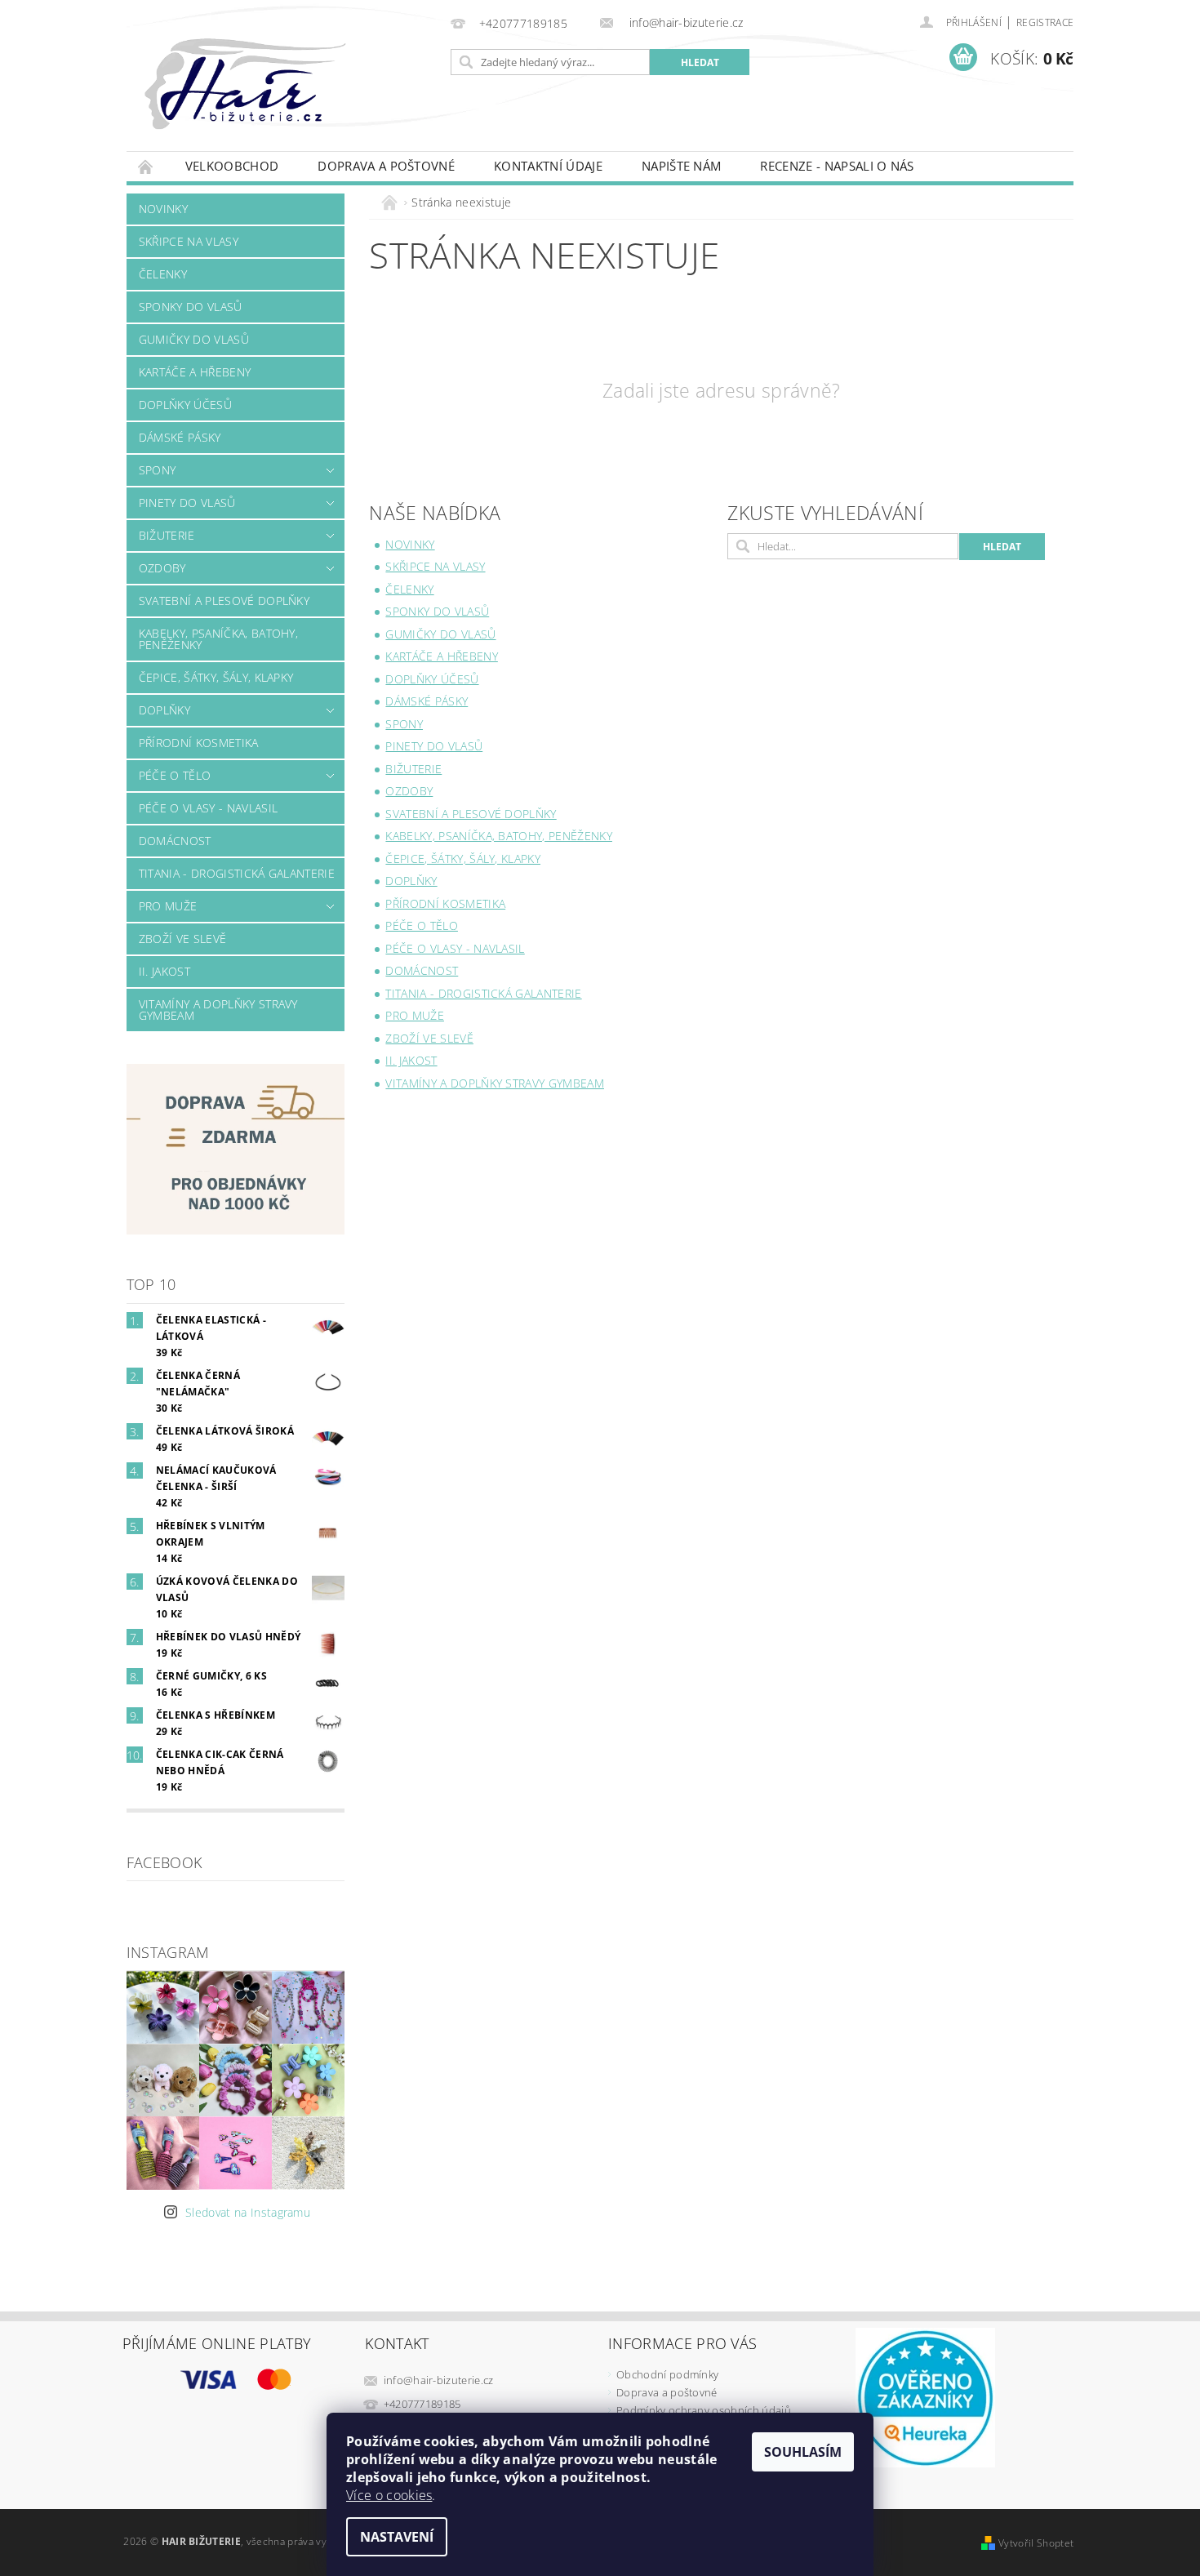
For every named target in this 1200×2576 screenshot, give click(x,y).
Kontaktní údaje (548, 166)
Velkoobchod (232, 166)
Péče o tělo (175, 775)
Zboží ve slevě (182, 939)
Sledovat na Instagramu (248, 2212)
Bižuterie (167, 535)
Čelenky (163, 274)
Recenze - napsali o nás (837, 166)
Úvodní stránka (146, 166)
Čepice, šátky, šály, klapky (216, 677)
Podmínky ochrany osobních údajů (704, 2410)
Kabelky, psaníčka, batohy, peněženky (218, 639)
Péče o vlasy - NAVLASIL (208, 808)
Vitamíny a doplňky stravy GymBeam (218, 1010)
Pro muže (168, 906)
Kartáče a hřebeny (195, 372)
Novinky (163, 209)
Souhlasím (803, 2452)
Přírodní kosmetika (199, 743)
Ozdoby (162, 568)
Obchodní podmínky (667, 2374)
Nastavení (397, 2537)
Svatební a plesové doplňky (224, 601)
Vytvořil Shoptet (1036, 2543)
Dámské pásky (180, 437)
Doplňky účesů (185, 405)
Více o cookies (389, 2495)
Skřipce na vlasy (189, 241)
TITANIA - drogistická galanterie (237, 873)
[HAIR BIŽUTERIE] (281, 100)
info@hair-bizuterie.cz (439, 2380)
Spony (158, 470)
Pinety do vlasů (187, 503)
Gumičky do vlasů (194, 339)
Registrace (1045, 22)
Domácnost (175, 841)
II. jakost (164, 971)
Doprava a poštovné (386, 166)
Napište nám (682, 166)
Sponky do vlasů (191, 307)
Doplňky (164, 710)
